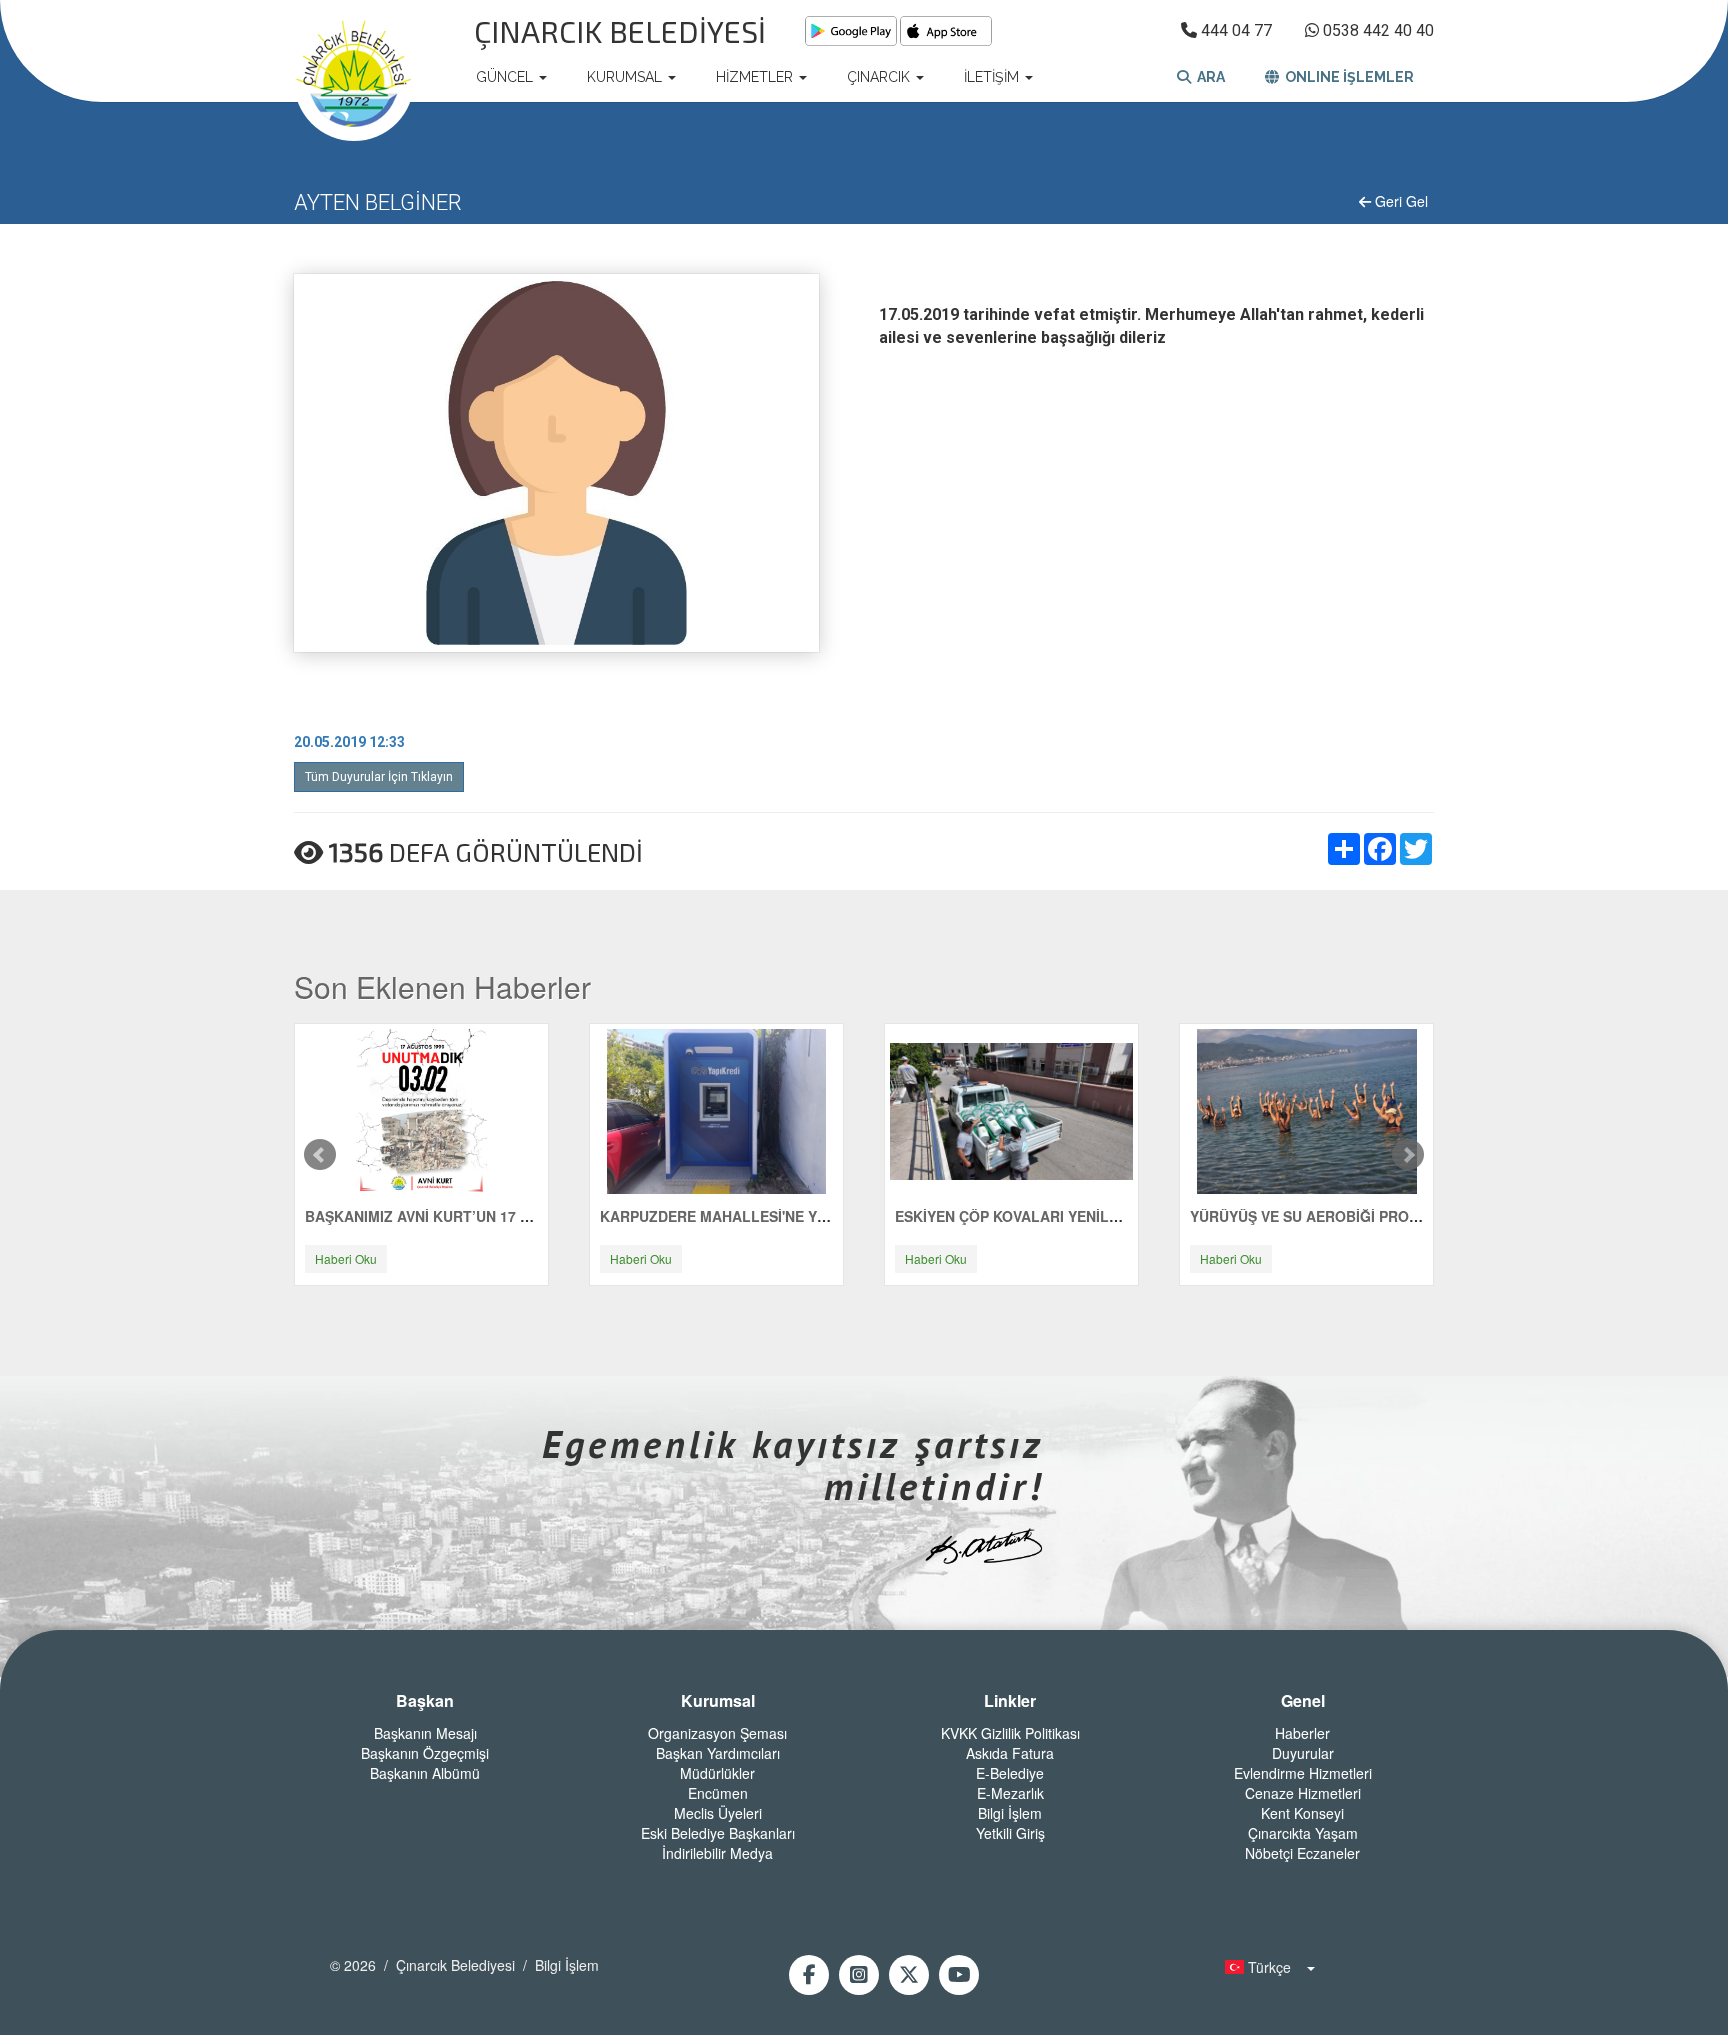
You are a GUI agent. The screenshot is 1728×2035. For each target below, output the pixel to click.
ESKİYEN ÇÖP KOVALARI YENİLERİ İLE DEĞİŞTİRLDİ (1073, 1216)
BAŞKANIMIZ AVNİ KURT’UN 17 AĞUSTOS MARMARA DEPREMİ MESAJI (547, 1216)
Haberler (1302, 1733)
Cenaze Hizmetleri (1303, 1793)
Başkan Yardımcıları (718, 1753)
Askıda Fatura (1010, 1753)
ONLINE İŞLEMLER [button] (1346, 77)
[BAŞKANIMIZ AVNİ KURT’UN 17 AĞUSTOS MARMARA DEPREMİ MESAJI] (422, 1110)
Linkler (1010, 1701)
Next (1408, 1155)
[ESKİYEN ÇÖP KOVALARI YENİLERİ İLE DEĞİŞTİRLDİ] (1011, 1110)
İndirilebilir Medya (717, 1853)
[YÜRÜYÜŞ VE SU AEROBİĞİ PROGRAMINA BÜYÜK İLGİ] (1307, 1110)
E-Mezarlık (1010, 1793)
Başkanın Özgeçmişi (425, 1753)
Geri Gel (1399, 201)
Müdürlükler (717, 1773)
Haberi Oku (346, 1258)
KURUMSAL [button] (626, 77)
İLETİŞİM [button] (993, 77)
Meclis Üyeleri (718, 1813)
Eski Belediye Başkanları (718, 1833)
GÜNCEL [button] (506, 77)
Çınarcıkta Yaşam (1303, 1833)
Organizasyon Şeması (717, 1733)
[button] (1264, 1967)
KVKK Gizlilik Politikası (1010, 1733)
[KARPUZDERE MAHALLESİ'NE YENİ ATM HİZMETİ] (716, 1110)
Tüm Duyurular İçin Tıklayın (379, 777)
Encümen (718, 1793)
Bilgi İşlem (1010, 1813)
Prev (320, 1155)
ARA (1208, 77)
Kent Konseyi (1302, 1813)
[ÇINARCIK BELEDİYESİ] (354, 77)
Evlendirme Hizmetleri (1303, 1773)
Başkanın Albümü (425, 1773)
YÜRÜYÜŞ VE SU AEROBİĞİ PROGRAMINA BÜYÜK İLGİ (1375, 1216)
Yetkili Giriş (1010, 1833)
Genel (1303, 1701)
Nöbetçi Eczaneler (1302, 1853)
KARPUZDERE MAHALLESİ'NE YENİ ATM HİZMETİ (767, 1216)
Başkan (425, 1701)
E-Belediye (1010, 1773)
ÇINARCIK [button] (880, 77)
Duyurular (1303, 1753)
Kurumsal (718, 1701)
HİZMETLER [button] (756, 77)
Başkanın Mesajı (425, 1733)
